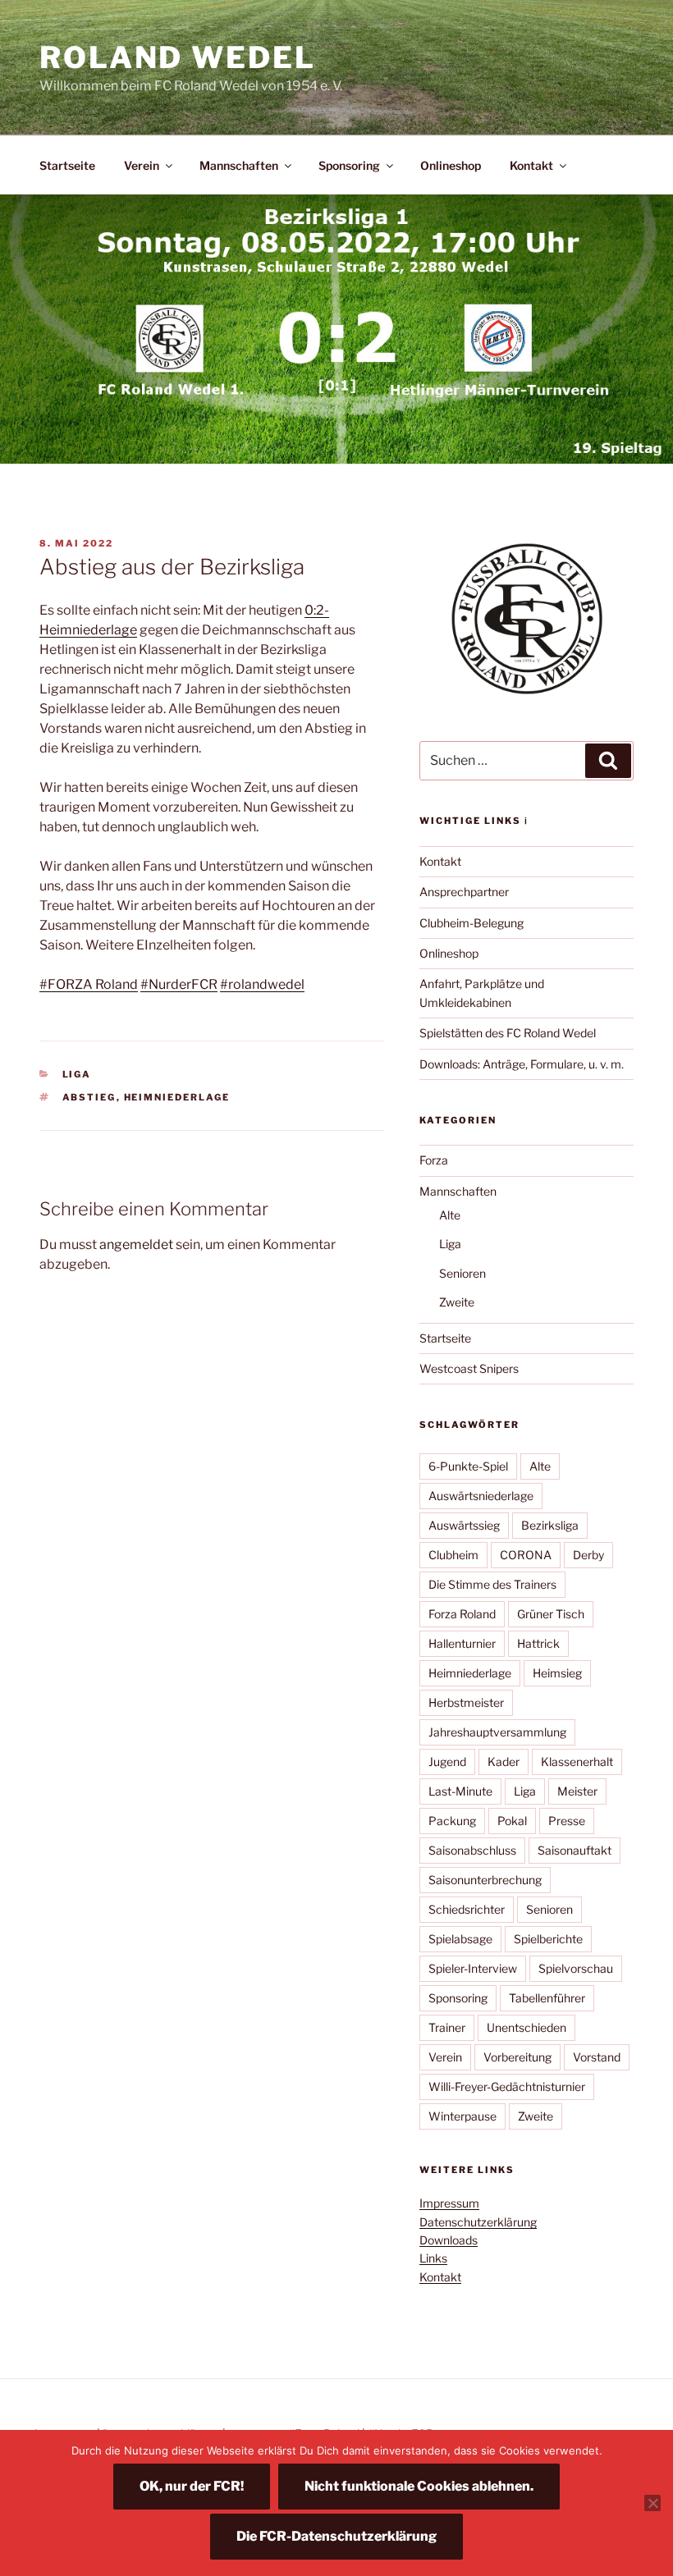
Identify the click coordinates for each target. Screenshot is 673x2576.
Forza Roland (462, 1614)
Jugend (447, 1762)
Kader (504, 1762)
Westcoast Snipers (469, 1368)
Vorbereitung (517, 2057)
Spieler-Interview (473, 1968)
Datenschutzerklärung (478, 2222)
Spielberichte (548, 1939)
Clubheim (453, 1555)
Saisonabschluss (472, 1850)
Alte (450, 1215)
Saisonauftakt (575, 1850)
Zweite (457, 1302)
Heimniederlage (177, 1097)
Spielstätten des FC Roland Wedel (508, 1033)
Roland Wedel (178, 57)
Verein (142, 165)
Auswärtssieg (464, 1525)
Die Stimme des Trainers (492, 1584)
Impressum (449, 2203)
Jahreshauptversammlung (497, 1732)
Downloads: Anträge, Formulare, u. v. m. (522, 1064)
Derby (588, 1555)
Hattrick (538, 1643)
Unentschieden (526, 2027)
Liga (77, 1074)
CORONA (526, 1555)
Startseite (67, 165)
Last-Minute (460, 1791)
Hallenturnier (462, 1643)
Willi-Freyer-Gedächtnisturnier (507, 2086)
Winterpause (462, 2116)
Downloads (449, 2240)
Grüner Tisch (551, 1614)
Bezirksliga (550, 1525)
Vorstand (597, 2057)
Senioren (462, 1273)
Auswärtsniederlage (481, 1496)
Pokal (512, 1821)
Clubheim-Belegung (472, 923)
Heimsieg (557, 1673)
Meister (577, 1791)
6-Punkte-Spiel (468, 1466)
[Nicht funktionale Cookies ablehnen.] (652, 2503)
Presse (567, 1821)
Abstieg (89, 1097)
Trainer (447, 2027)
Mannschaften (239, 165)
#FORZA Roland (89, 984)
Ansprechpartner (464, 892)
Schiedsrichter (467, 1909)
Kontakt (531, 165)
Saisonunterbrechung (485, 1880)
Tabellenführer (547, 1998)
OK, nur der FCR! (192, 2486)
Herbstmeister (466, 1702)
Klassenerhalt (577, 1762)
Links (433, 2258)
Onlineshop (451, 165)
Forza (434, 1160)
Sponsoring (349, 165)
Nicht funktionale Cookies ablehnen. (419, 2486)
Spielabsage (460, 1939)
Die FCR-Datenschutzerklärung (336, 2536)
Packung (452, 1821)
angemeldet (136, 1245)
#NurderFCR (179, 984)
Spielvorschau (576, 1968)
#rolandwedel (262, 984)
